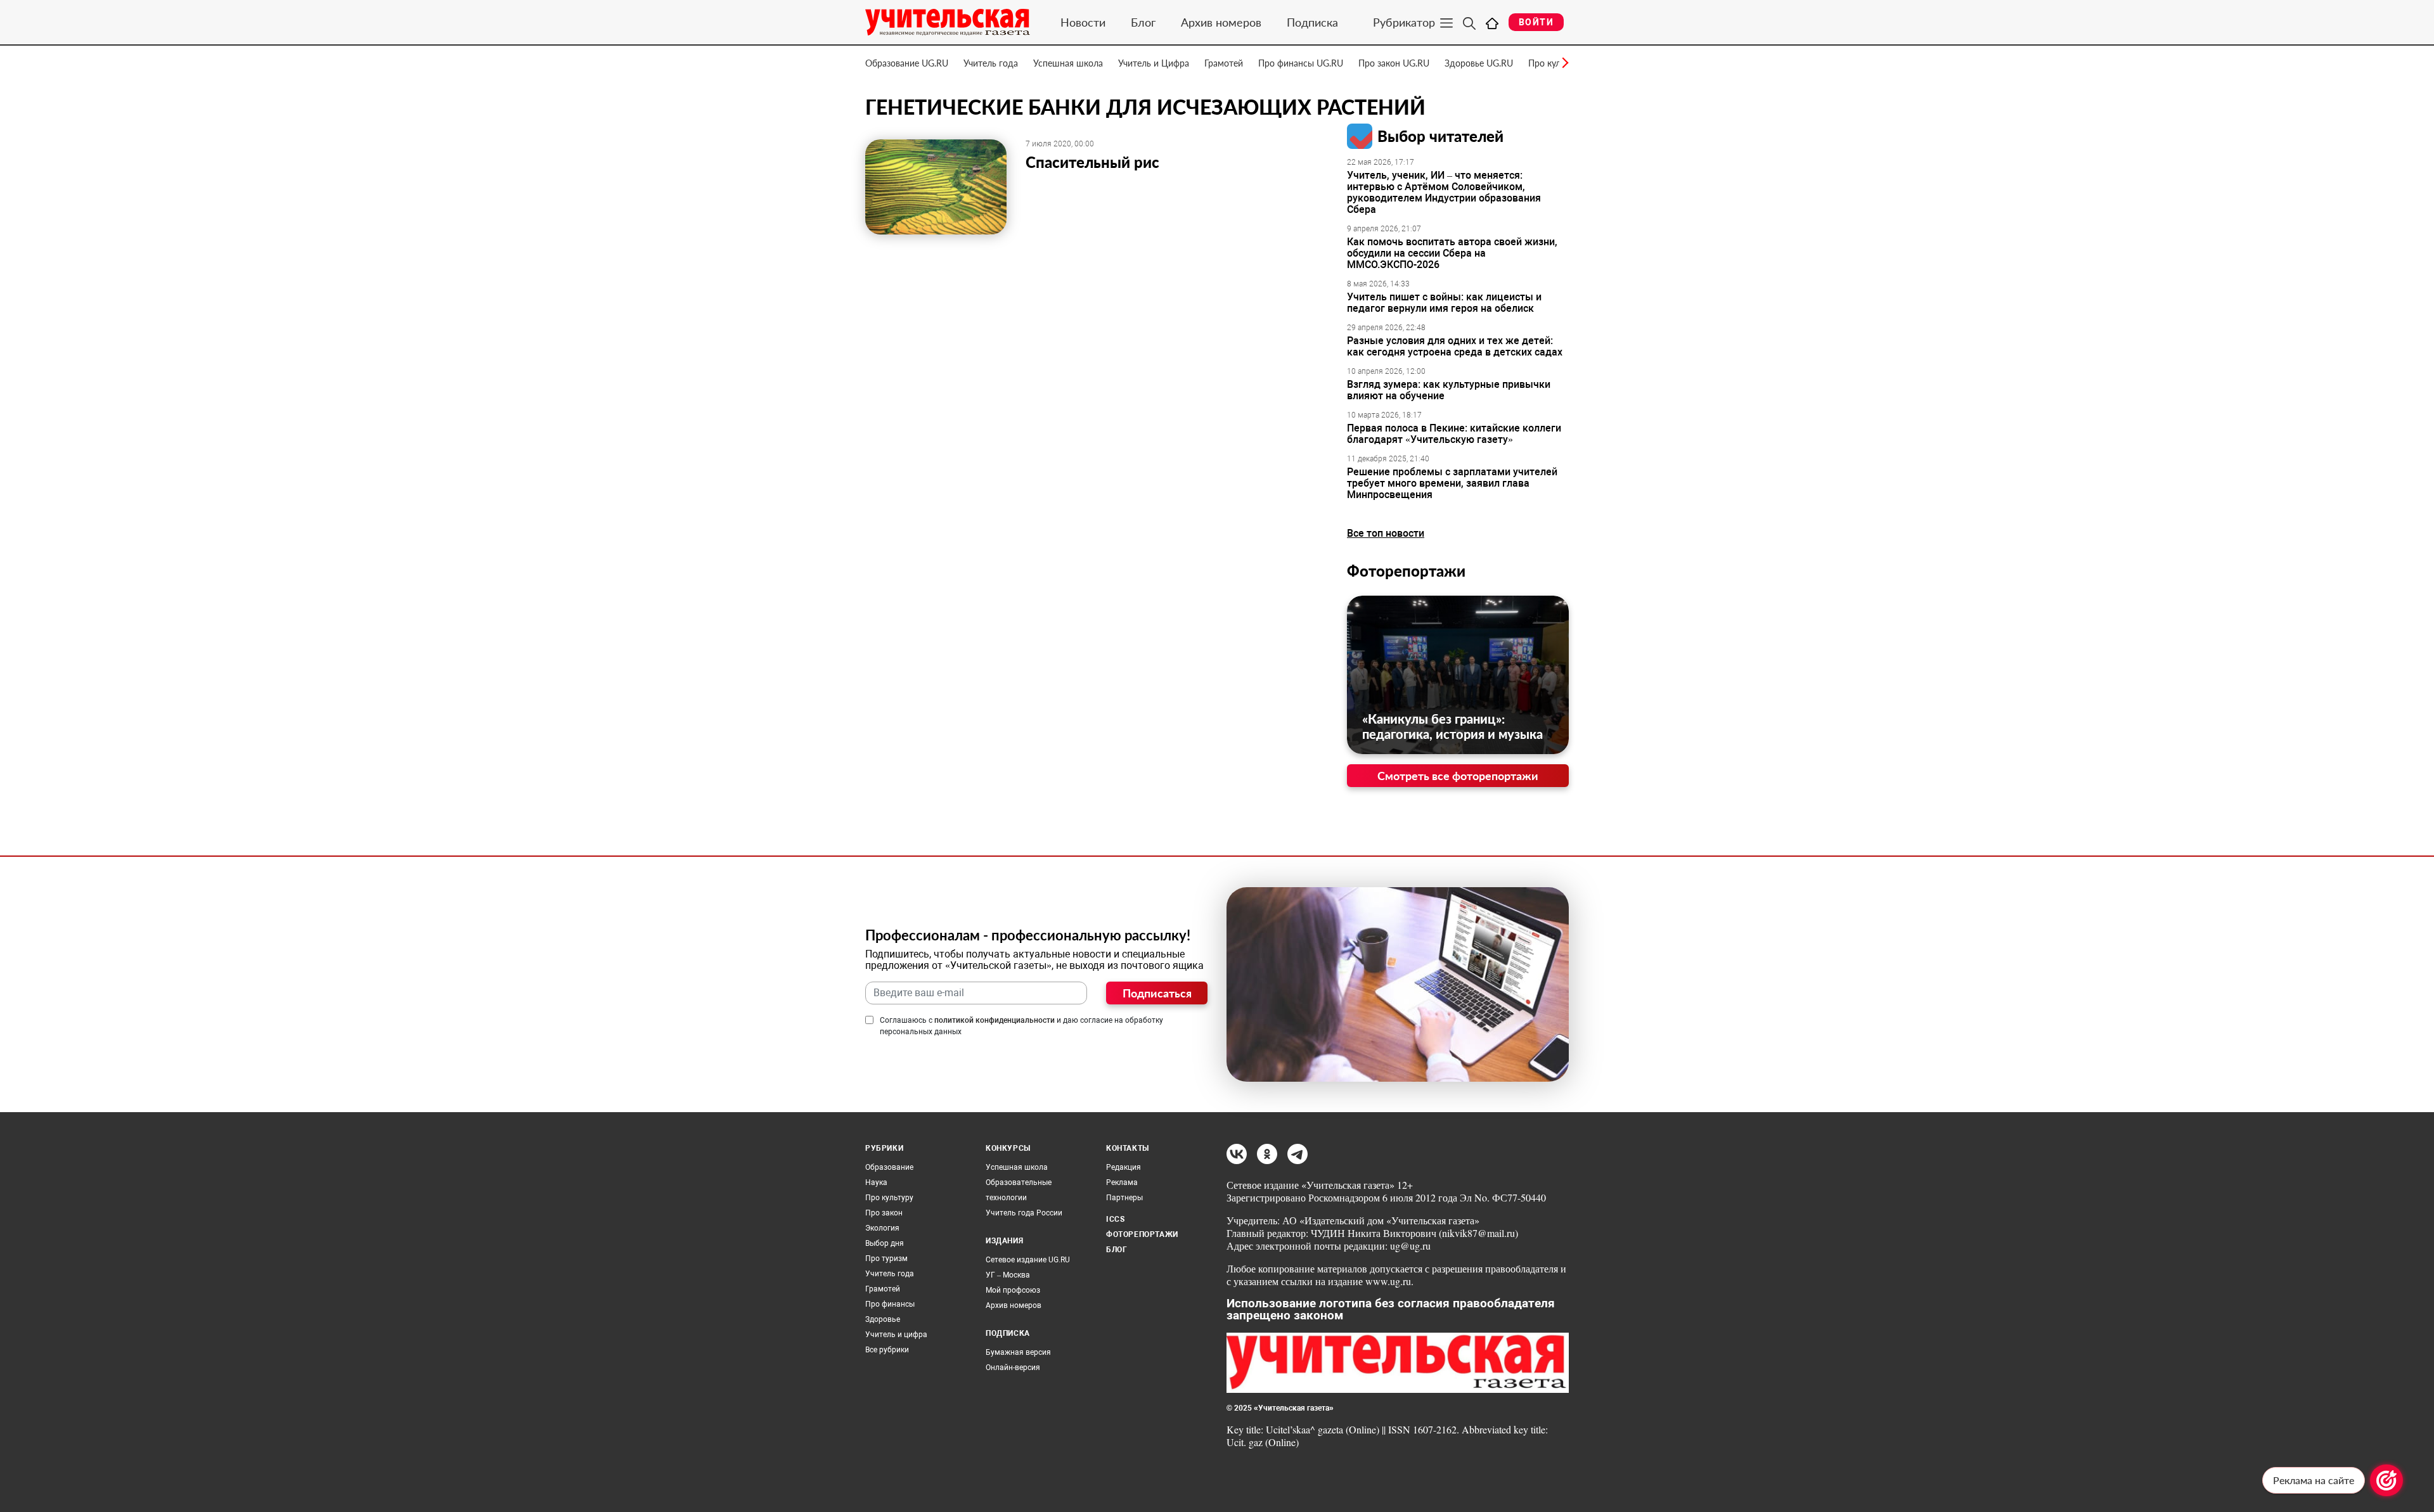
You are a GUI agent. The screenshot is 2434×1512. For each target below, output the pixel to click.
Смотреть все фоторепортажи (1458, 776)
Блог (1143, 22)
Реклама (1122, 1182)
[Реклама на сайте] (2386, 1480)
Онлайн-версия (1013, 1368)
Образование (889, 1167)
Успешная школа (1068, 63)
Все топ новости (1386, 533)
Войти (1536, 22)
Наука (876, 1182)
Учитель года (991, 63)
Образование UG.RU (907, 63)
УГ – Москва (1008, 1275)
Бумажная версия (1018, 1352)
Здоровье (883, 1319)
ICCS (1115, 1219)
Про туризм (886, 1259)
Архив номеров (1221, 22)
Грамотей (1224, 63)
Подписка (1312, 22)
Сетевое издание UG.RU (1028, 1260)
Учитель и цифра (896, 1335)
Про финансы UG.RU (1301, 63)
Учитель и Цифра (1154, 63)
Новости (1083, 22)
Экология (882, 1228)
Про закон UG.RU (1394, 63)
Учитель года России (1024, 1213)
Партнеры (1124, 1198)
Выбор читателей (1440, 136)
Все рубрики (887, 1350)
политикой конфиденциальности (995, 1020)
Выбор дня (885, 1243)
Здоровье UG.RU (1479, 63)
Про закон (884, 1213)
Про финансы (890, 1304)
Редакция (1124, 1167)
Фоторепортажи (1406, 571)
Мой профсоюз (1013, 1290)
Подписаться (1157, 993)
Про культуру (889, 1198)
